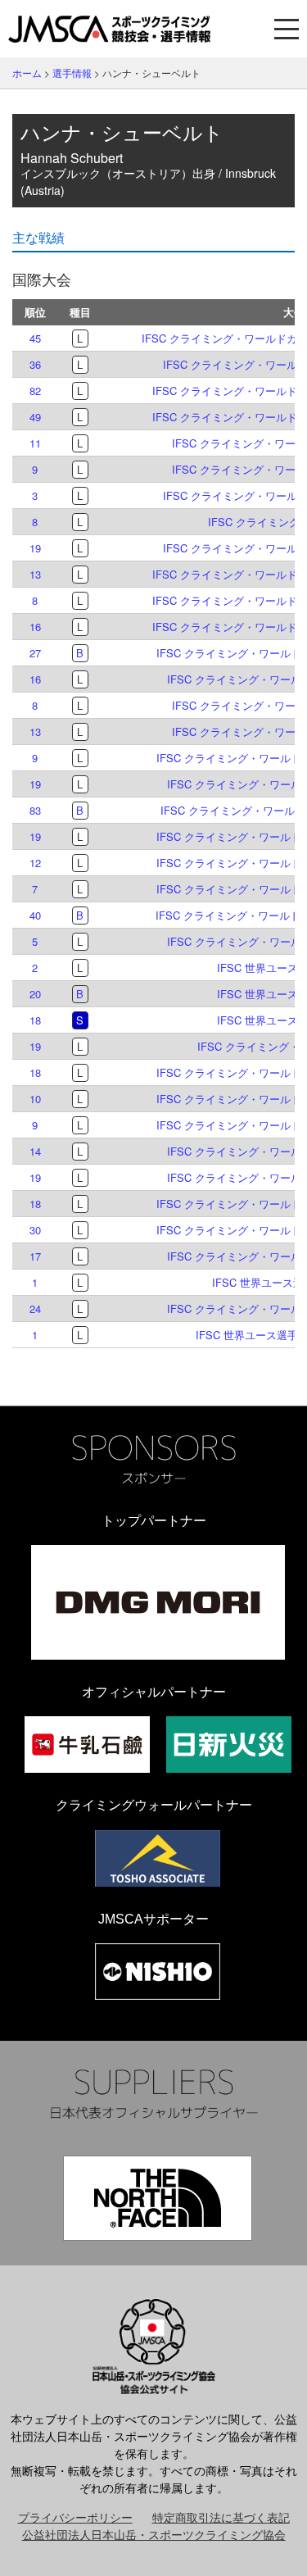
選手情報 (72, 73)
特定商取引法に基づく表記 (221, 2517)
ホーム (27, 73)
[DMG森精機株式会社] (158, 1602)
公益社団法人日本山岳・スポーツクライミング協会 (154, 2534)
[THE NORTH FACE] (158, 2198)
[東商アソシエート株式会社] (158, 1858)
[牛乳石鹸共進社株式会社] (87, 1745)
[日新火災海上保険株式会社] (229, 1745)
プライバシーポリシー (75, 2517)
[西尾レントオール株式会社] (158, 1972)
